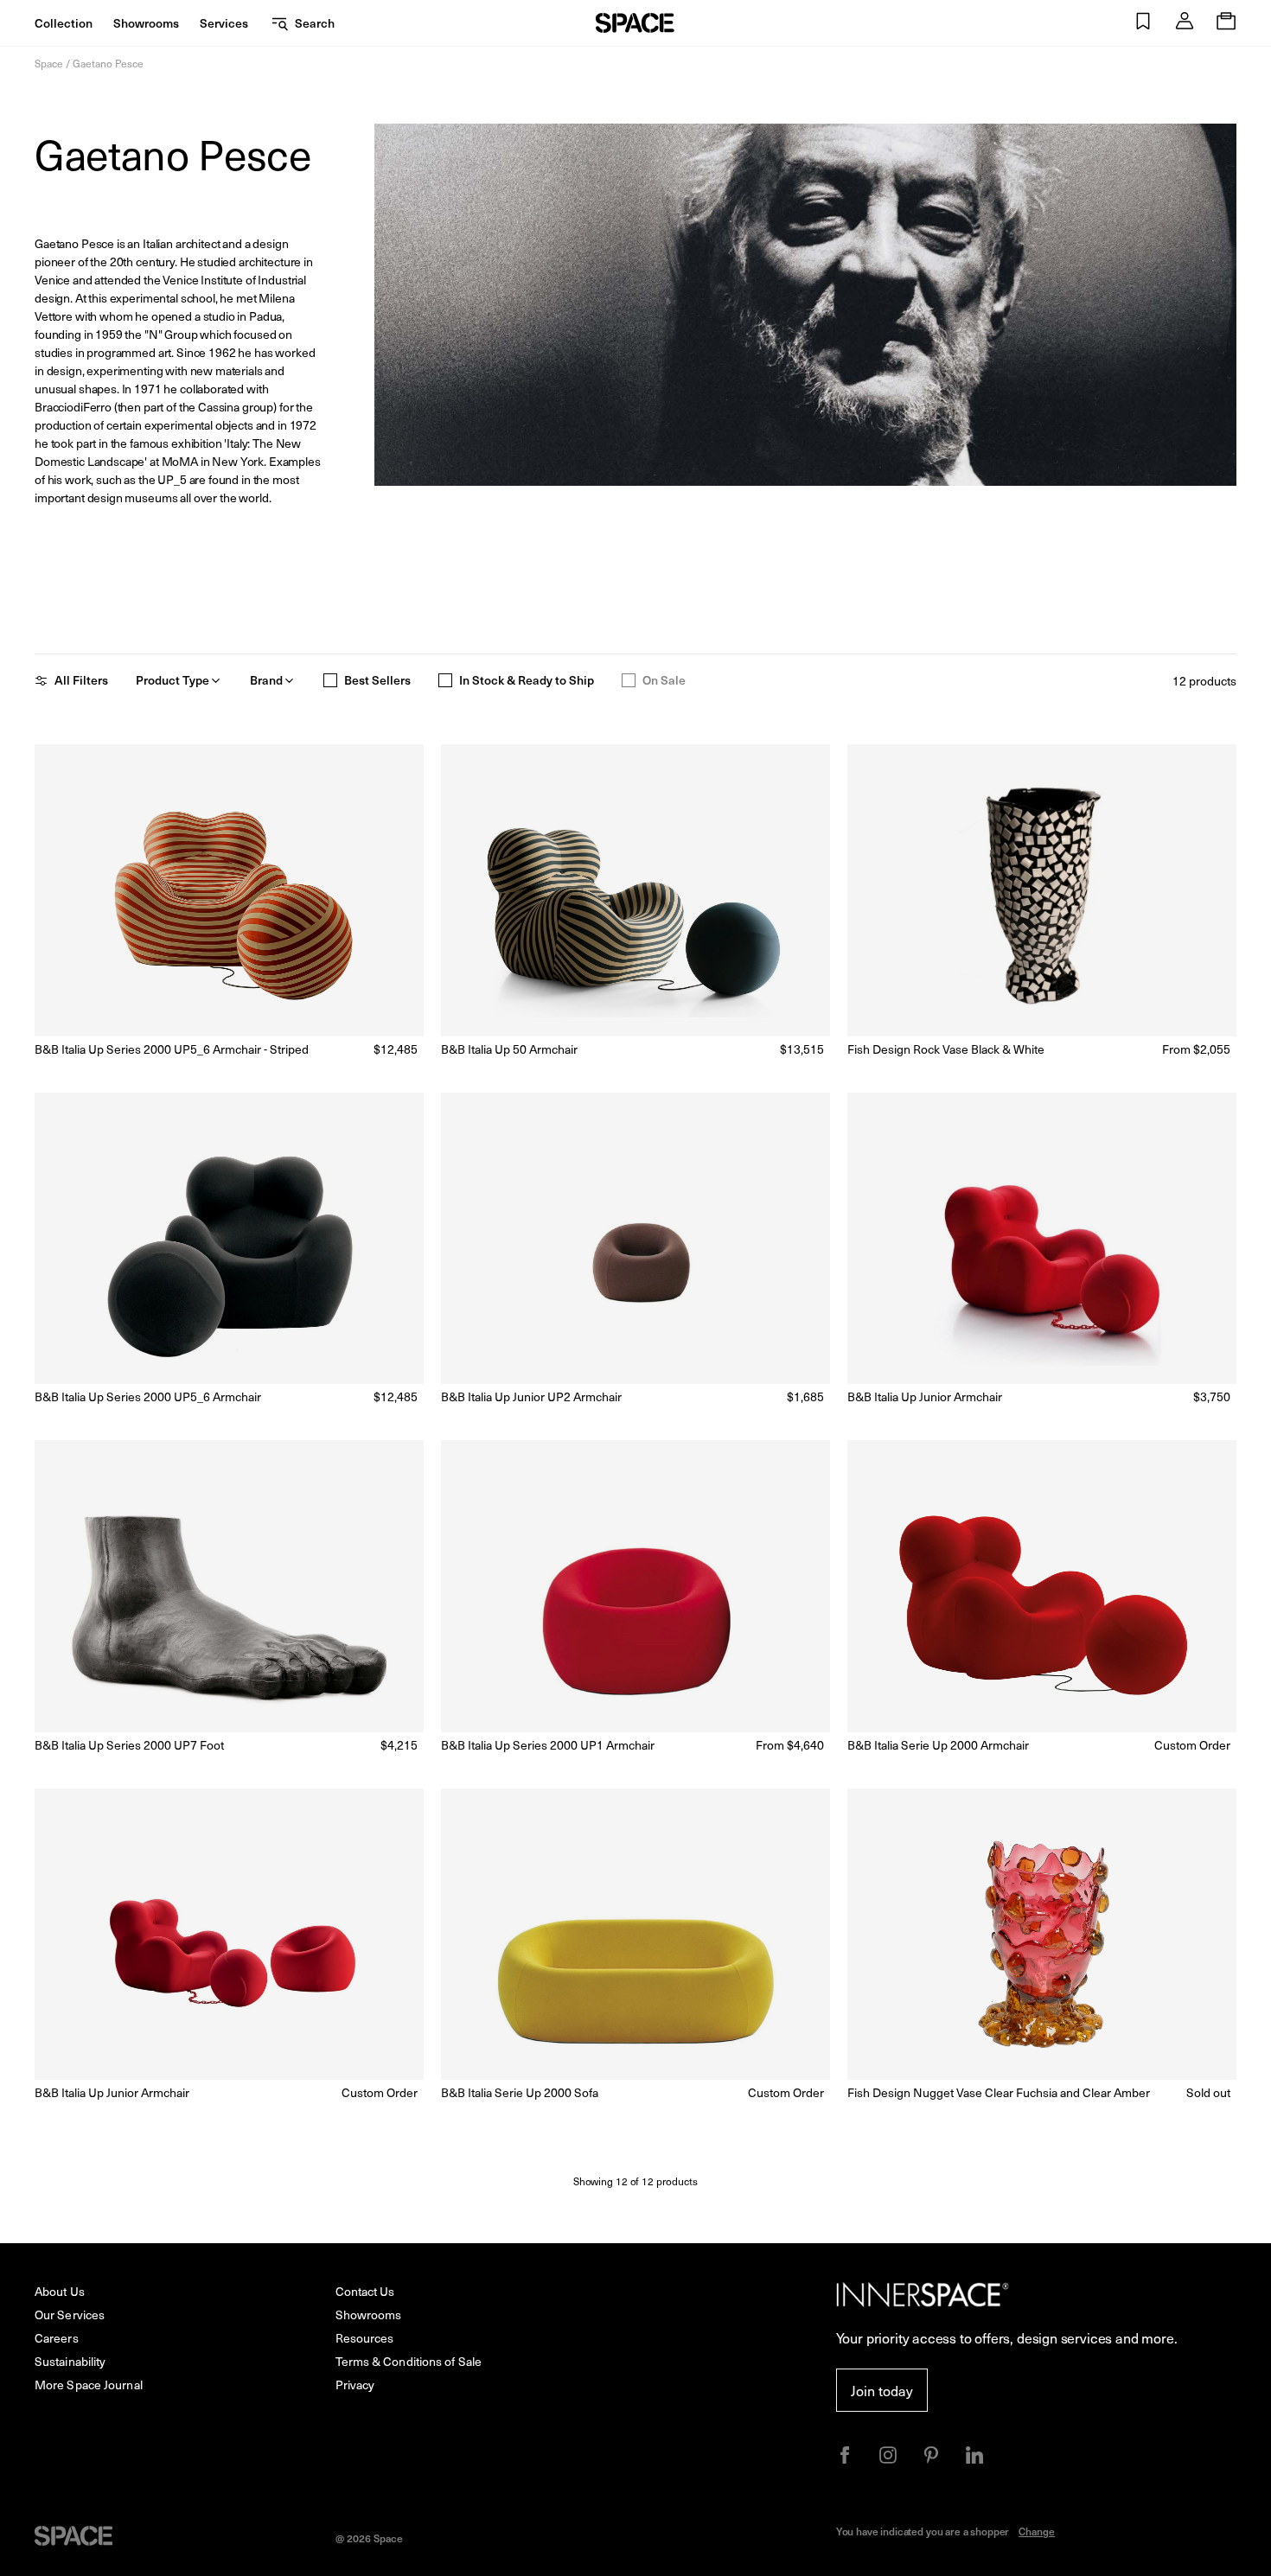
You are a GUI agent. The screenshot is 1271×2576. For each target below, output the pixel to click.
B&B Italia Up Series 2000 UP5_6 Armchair (148, 1396)
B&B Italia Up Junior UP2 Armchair (531, 1396)
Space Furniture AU (635, 23)
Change (1037, 2531)
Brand (266, 680)
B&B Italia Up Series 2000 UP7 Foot (129, 1745)
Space (49, 63)
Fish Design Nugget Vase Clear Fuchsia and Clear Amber (999, 2092)
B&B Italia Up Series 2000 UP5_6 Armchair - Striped (172, 1049)
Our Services (70, 2315)
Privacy (355, 2385)
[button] (1143, 23)
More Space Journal (89, 2385)
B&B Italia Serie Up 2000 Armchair (938, 1745)
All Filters (81, 680)
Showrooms (146, 23)
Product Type (172, 680)
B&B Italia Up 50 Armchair (509, 1049)
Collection (64, 23)
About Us (60, 2291)
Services (224, 23)
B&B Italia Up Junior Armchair (925, 1396)
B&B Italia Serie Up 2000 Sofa (520, 2092)
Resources (365, 2338)
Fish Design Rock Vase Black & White (946, 1049)
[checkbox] (330, 680)
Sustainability (70, 2361)
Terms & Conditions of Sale (409, 2361)
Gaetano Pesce (108, 63)
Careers (57, 2338)
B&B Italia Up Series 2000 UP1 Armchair (548, 1745)
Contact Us (365, 2291)
